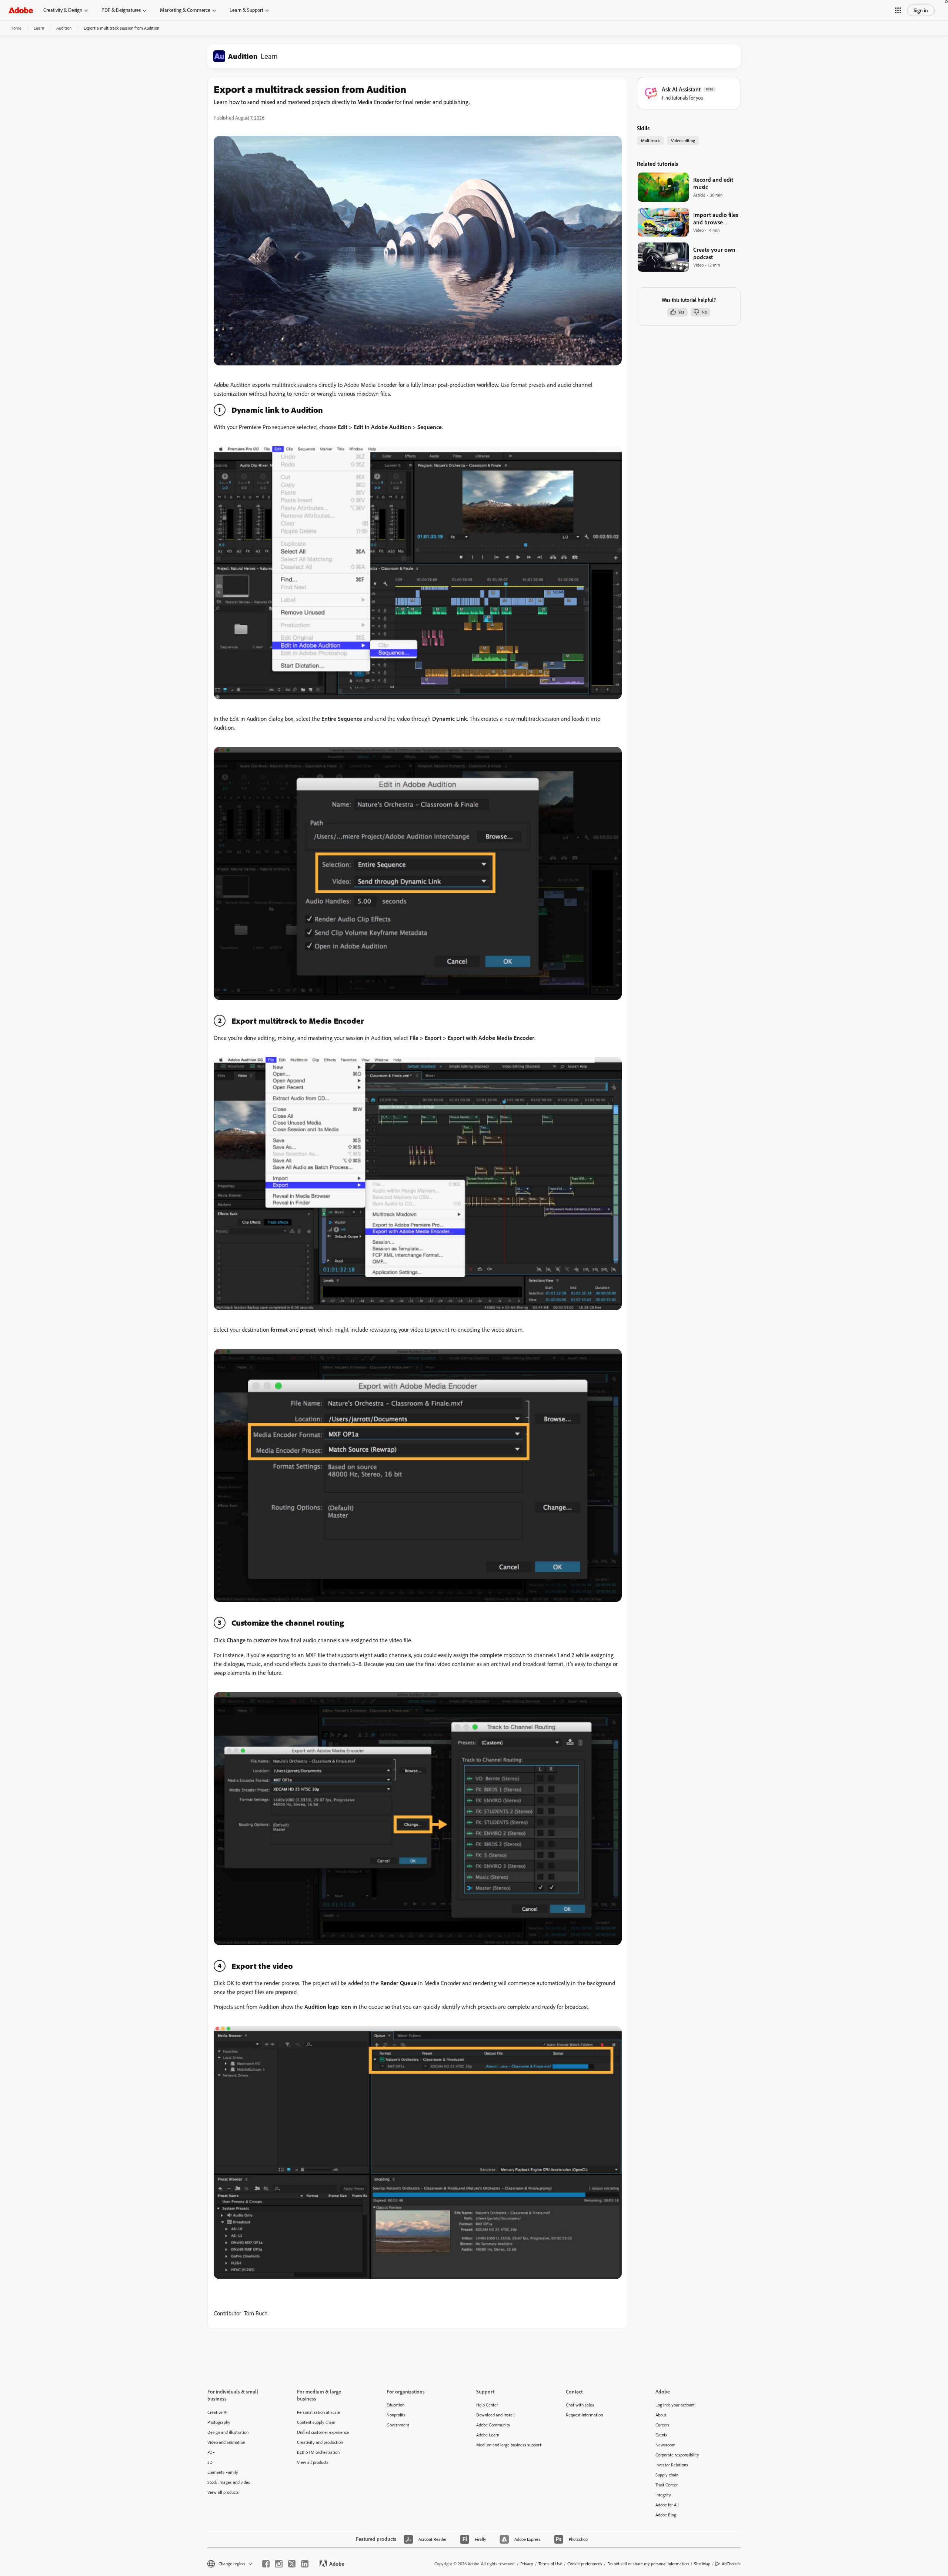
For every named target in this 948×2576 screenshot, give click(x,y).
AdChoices (731, 2564)
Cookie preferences (585, 2564)
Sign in (921, 10)
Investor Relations (672, 2465)
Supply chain (667, 2475)
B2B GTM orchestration (318, 2452)
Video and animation (226, 2442)
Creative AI (217, 2412)
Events (661, 2435)
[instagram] (279, 2564)
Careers (662, 2425)
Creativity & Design (63, 10)
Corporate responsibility (677, 2455)
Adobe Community (493, 2425)
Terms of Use (550, 2564)
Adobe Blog (666, 2515)
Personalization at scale (318, 2412)
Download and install (495, 2415)
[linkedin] (305, 2564)
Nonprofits (396, 2415)
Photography (219, 2422)
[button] (898, 10)
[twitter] (292, 2564)
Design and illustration (228, 2432)
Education (395, 2405)
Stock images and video (229, 2482)
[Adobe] (21, 10)
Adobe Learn (488, 2435)
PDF (211, 2452)
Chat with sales (580, 2405)
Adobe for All (667, 2505)
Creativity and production (320, 2442)
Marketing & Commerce (185, 10)
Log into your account (675, 2405)
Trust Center (667, 2485)
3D (210, 2462)
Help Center (487, 2405)
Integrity (663, 2495)
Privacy (527, 2564)
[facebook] (266, 2564)
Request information (584, 2415)
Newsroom (665, 2445)
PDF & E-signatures (121, 10)
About (661, 2415)
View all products (223, 2492)
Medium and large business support (509, 2445)
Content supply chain (316, 2422)
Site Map (702, 2564)
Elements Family (223, 2472)
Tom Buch (256, 2313)
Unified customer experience (323, 2432)
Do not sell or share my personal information (648, 2564)
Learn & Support (246, 10)
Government (398, 2425)
